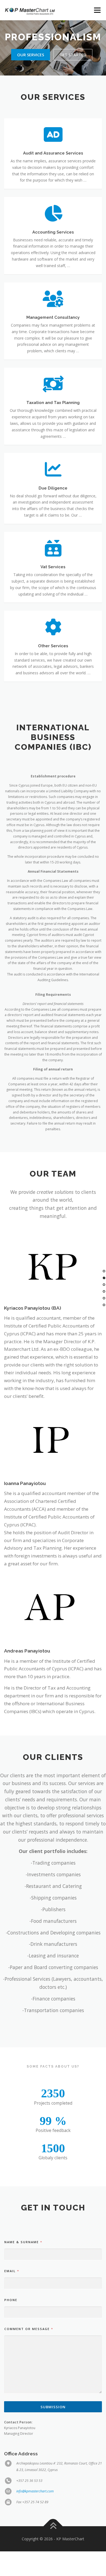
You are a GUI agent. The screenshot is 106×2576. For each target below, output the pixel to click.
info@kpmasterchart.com (35, 2491)
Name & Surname (23, 2242)
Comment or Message (29, 2329)
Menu (97, 10)
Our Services (31, 55)
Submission (53, 2407)
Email (12, 2271)
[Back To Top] (53, 2526)
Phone (11, 2300)
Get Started (73, 55)
